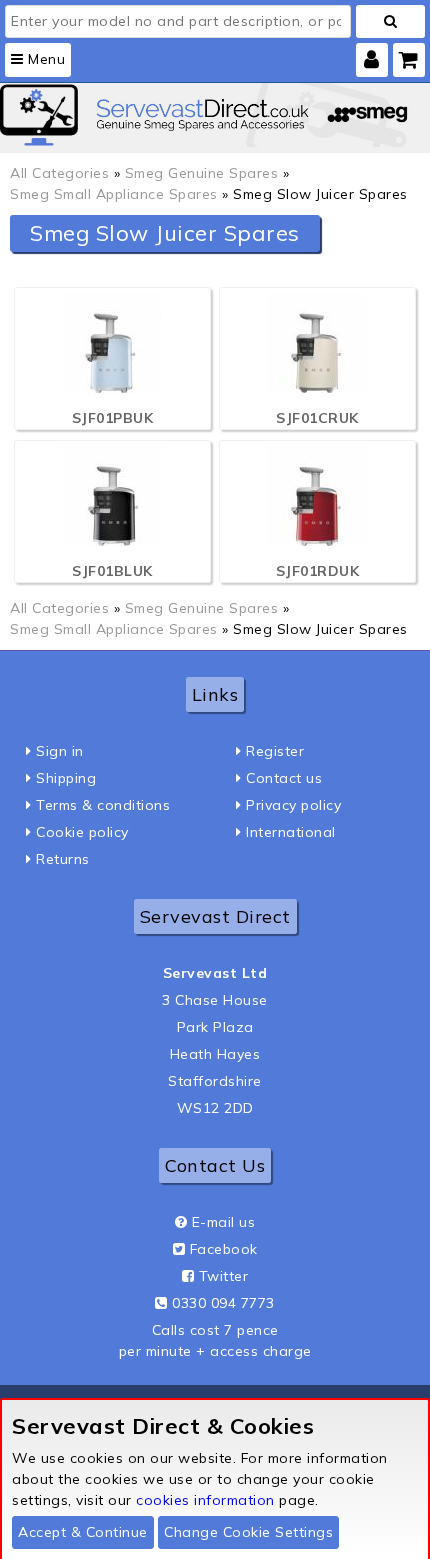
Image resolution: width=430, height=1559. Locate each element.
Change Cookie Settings (248, 1532)
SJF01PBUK (113, 418)
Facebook (224, 1249)
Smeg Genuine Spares (202, 173)
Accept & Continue (83, 1532)
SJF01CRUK (317, 418)
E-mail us (224, 1222)
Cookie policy (82, 832)
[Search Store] (390, 21)
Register (275, 751)
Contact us (284, 778)
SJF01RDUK (318, 571)
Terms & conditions (103, 805)
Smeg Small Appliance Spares (114, 194)
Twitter (224, 1276)
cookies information (205, 1500)
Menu (45, 59)
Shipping (66, 778)
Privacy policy (293, 805)
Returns (63, 859)
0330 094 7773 (223, 1303)
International (291, 832)
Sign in (60, 751)
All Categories (59, 173)
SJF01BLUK (112, 571)
